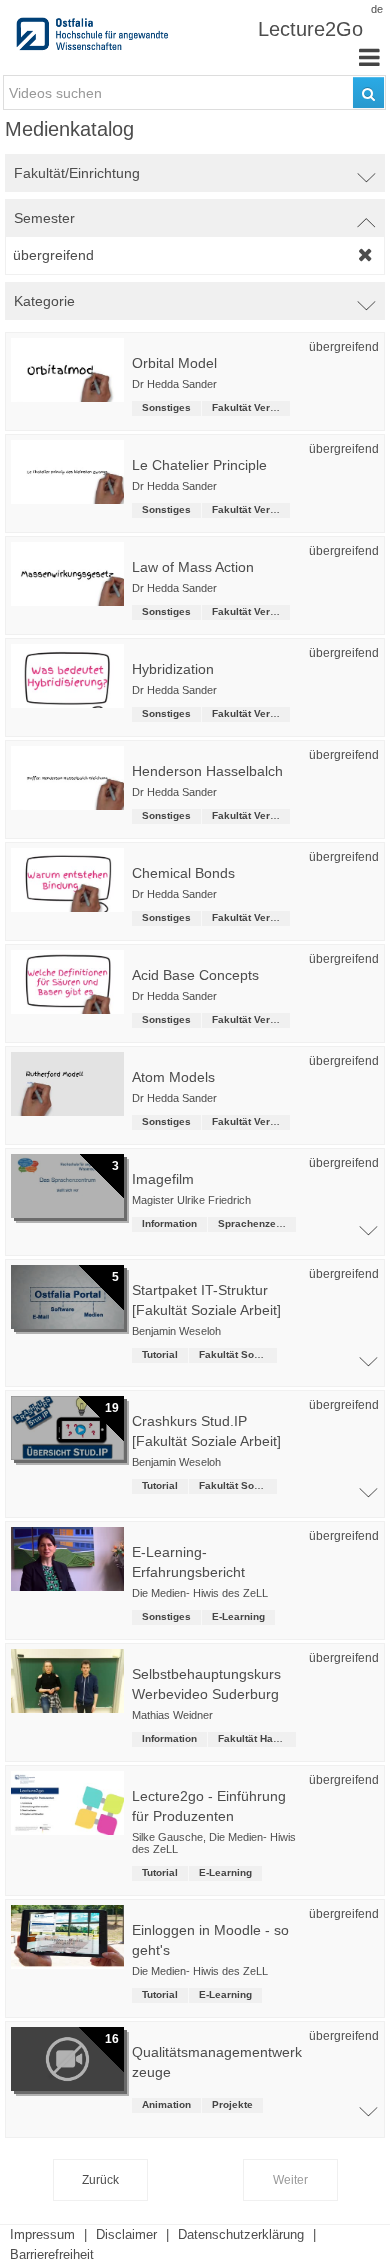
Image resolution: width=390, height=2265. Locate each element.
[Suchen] (368, 92)
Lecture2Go (310, 29)
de (377, 9)
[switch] (195, 173)
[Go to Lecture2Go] (94, 40)
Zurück (100, 2180)
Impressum (42, 2234)
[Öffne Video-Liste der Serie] (368, 1235)
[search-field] (194, 92)
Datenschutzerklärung (241, 2234)
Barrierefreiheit (52, 2254)
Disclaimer (126, 2234)
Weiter (290, 2180)
